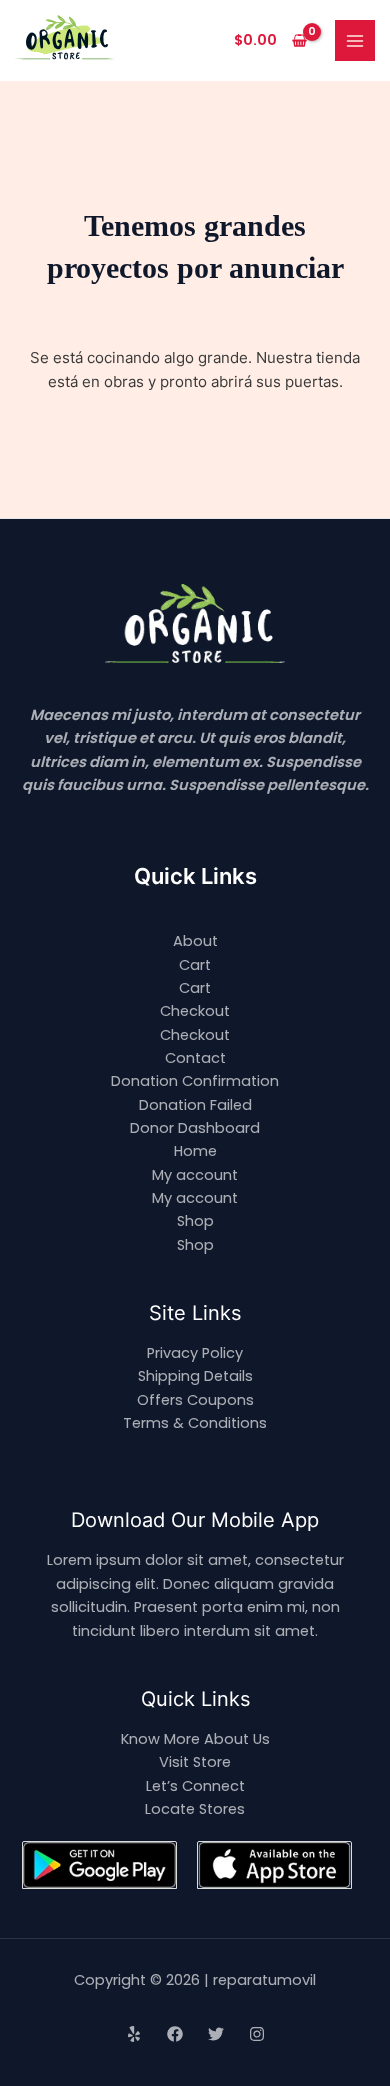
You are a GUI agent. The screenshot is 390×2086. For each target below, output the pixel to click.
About (195, 941)
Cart (195, 965)
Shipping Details (195, 1376)
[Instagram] (257, 2034)
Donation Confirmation (195, 1081)
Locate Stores (195, 1809)
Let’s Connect (195, 1786)
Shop (195, 1221)
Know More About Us (195, 1739)
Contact (195, 1058)
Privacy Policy (195, 1353)
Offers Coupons (195, 1400)
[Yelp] (134, 2034)
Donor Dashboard (195, 1128)
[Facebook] (175, 2034)
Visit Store (195, 1762)
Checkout (195, 1011)
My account (195, 1175)
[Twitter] (216, 2034)
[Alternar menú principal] (355, 40)
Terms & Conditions (195, 1423)
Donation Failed (195, 1105)
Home (195, 1151)
